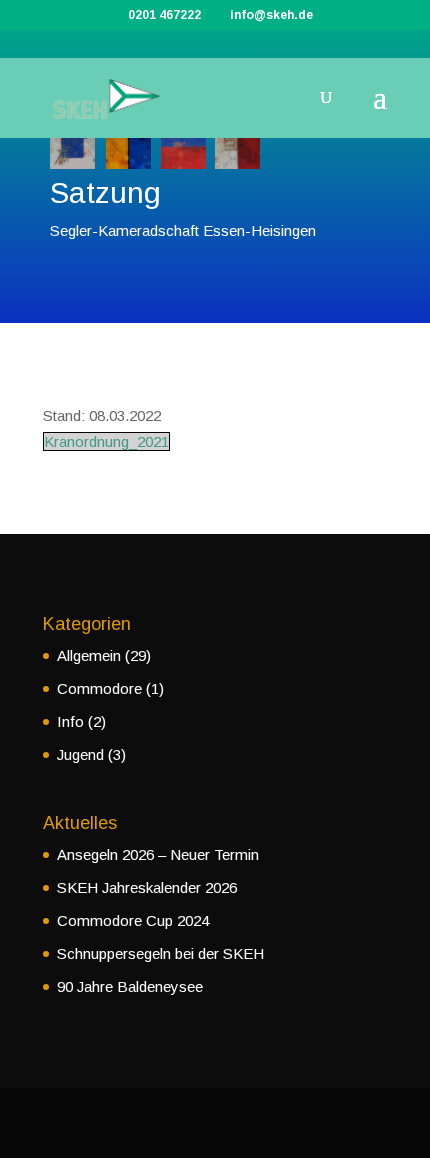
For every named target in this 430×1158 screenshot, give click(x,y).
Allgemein (89, 655)
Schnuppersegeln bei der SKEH (160, 953)
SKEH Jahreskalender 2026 (147, 887)
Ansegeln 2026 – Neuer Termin (158, 854)
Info (70, 721)
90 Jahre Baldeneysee (130, 986)
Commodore (99, 688)
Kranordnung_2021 (106, 441)
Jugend (80, 754)
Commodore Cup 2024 (133, 920)
